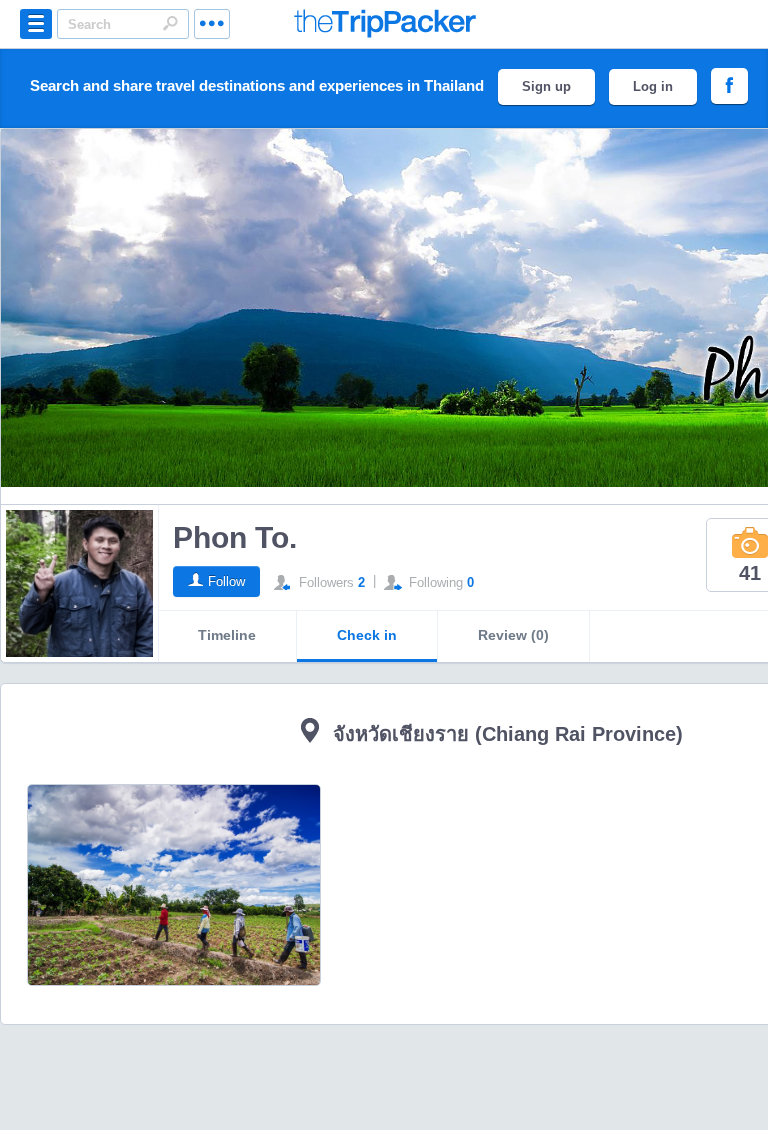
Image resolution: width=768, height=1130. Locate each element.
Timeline (227, 635)
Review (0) (513, 635)
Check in (367, 635)
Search (170, 23)
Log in (653, 86)
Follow (226, 581)
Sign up (546, 86)
